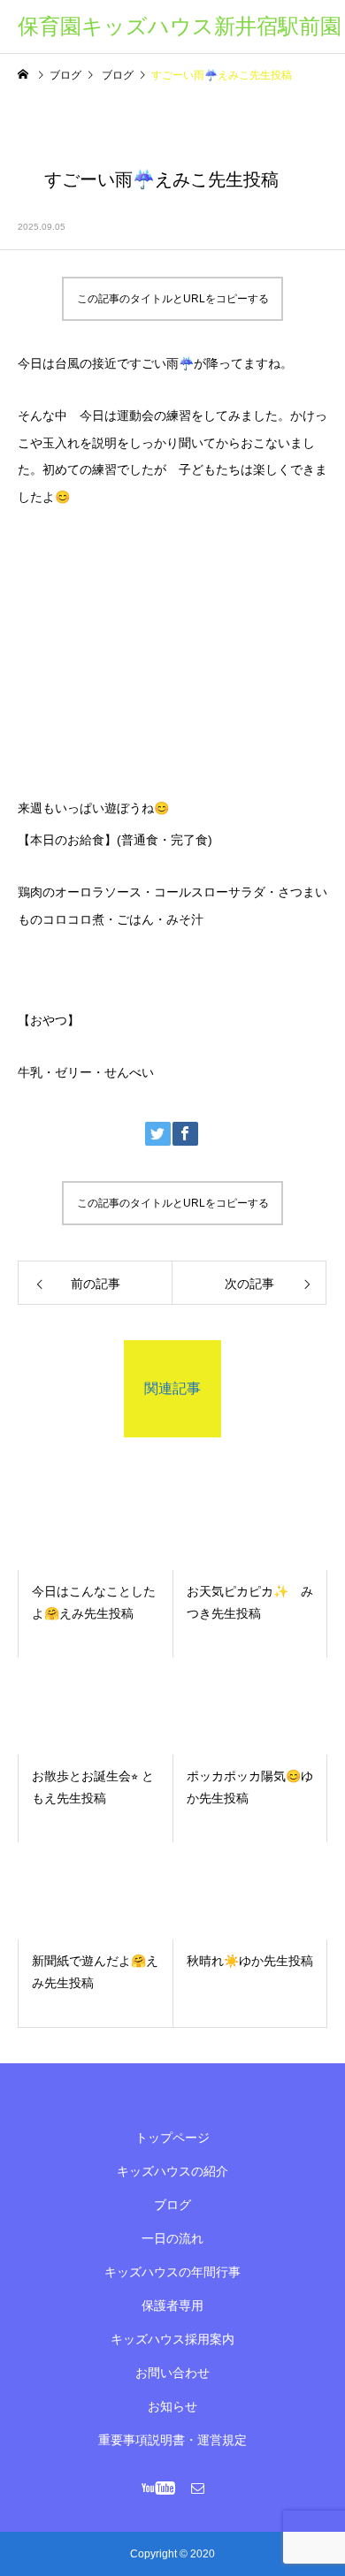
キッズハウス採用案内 (172, 2339)
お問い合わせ (172, 2373)
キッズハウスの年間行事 (172, 2272)
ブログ (172, 2205)
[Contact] (198, 2488)
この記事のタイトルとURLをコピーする (173, 299)
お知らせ (172, 2406)
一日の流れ (172, 2238)
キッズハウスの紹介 (172, 2171)
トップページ (172, 2138)
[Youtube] (159, 2488)
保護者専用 (172, 2305)
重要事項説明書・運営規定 (172, 2440)
